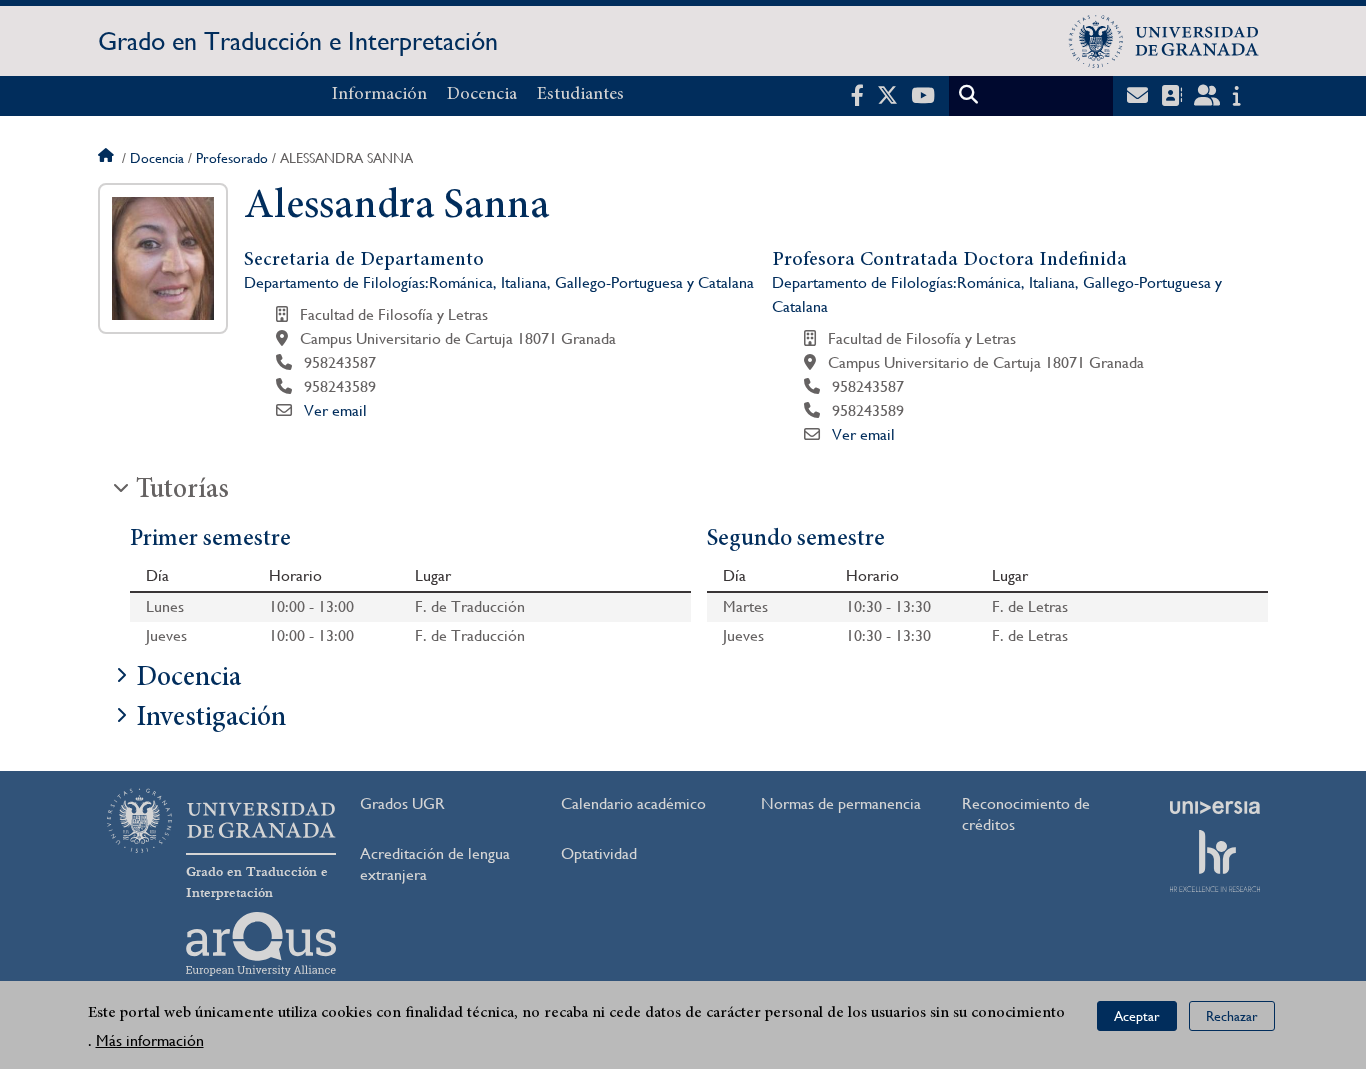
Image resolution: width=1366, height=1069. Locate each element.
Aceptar (1137, 1015)
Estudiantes (580, 95)
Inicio (108, 158)
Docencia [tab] (188, 679)
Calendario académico (633, 803)
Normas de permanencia (841, 803)
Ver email (335, 410)
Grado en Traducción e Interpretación (298, 41)
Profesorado (232, 158)
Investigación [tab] (211, 719)
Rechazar (1232, 1015)
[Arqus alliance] (261, 944)
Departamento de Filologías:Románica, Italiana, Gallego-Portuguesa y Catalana (499, 282)
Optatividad (599, 853)
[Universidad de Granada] (1164, 41)
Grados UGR (402, 803)
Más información (150, 1040)
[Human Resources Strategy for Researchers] (1215, 861)
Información (379, 95)
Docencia (482, 95)
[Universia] (1215, 807)
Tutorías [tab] (182, 491)
